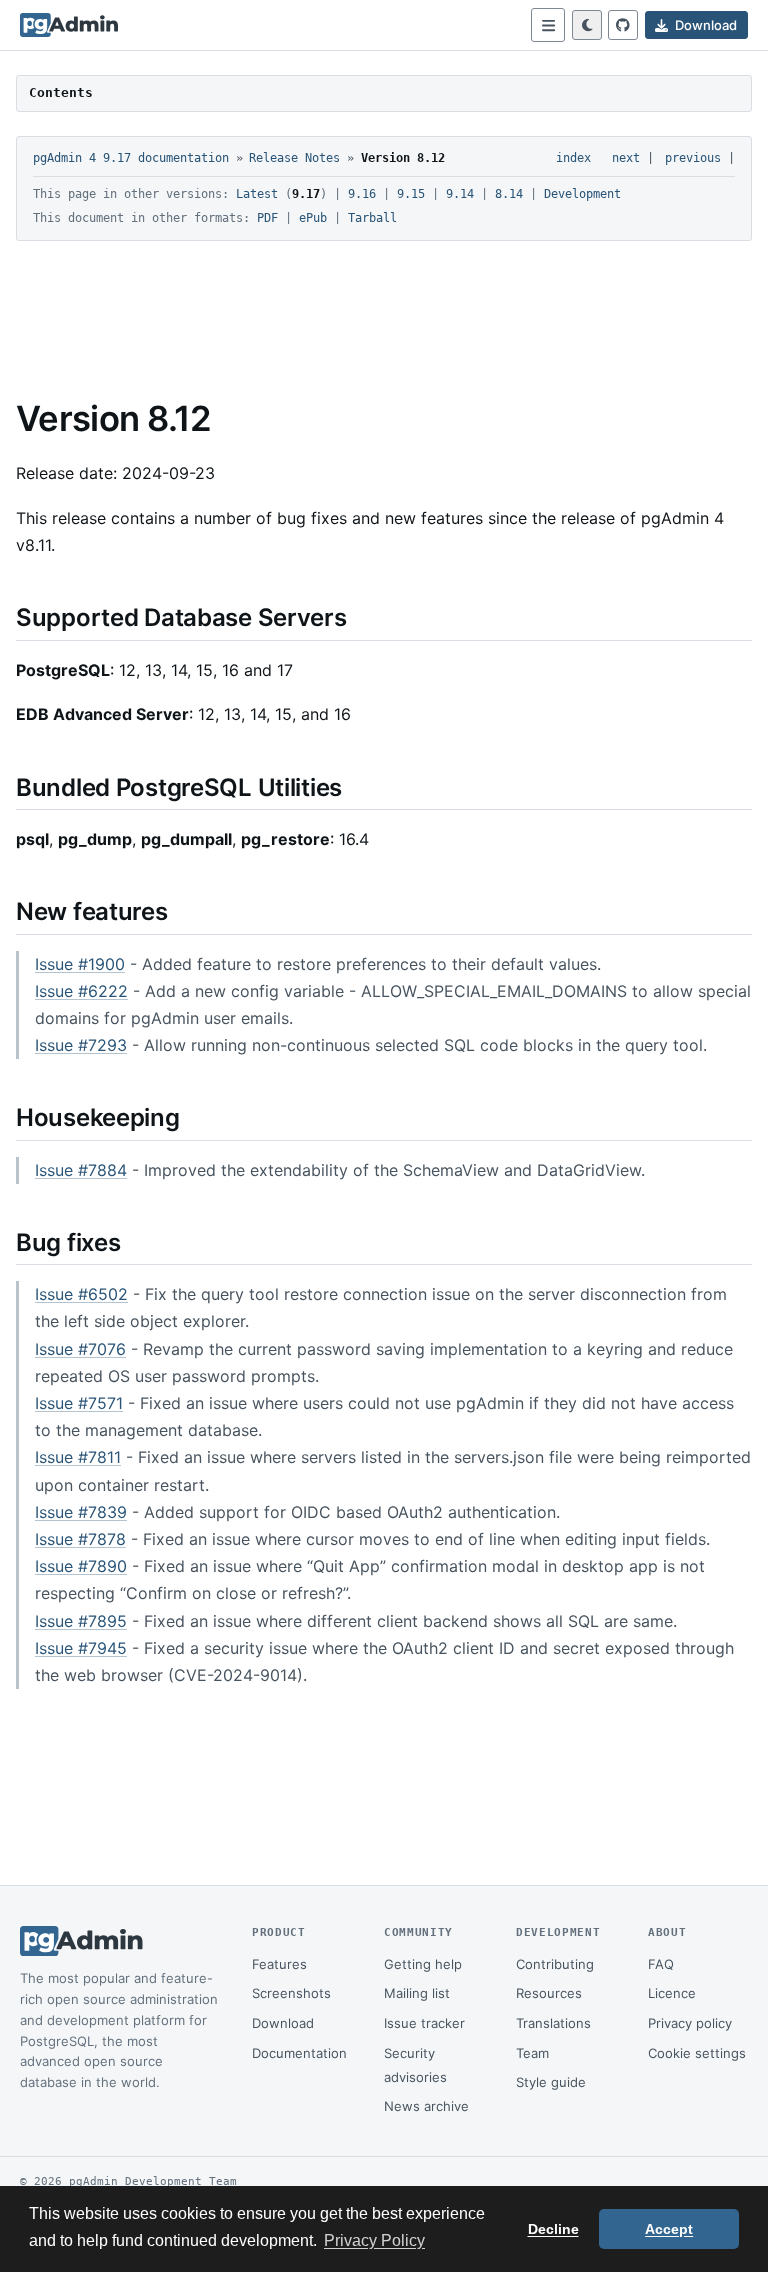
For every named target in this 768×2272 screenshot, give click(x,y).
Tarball (372, 218)
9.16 (362, 194)
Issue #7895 (81, 1621)
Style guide (551, 2082)
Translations (553, 2023)
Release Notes (294, 158)
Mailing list (417, 1993)
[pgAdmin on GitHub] (623, 25)
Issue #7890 (81, 1566)
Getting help (423, 1964)
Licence (672, 1993)
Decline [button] (553, 2229)
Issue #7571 (79, 1403)
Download (283, 2023)
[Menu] (548, 25)
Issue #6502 (81, 1294)
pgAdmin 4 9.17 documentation (131, 158)
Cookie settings (697, 2053)
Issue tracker (424, 2023)
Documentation (299, 2053)
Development (582, 194)
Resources (549, 1993)
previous (693, 158)
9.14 (460, 194)
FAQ (661, 1964)
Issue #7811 (78, 1457)
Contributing (555, 1964)
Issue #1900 (80, 964)
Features (279, 1964)
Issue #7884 (81, 1170)
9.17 (306, 194)
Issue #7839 (81, 1512)
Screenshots (291, 1993)
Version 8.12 (403, 158)
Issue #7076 (80, 1349)
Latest (257, 194)
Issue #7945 (81, 1648)
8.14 (509, 194)
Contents (61, 92)
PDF (267, 218)
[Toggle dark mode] (587, 25)
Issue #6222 (81, 991)
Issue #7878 (80, 1539)
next (626, 158)
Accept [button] (669, 2229)
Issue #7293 (81, 1045)
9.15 (411, 194)
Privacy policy (690, 2023)
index (573, 158)
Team (532, 2053)
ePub (313, 218)
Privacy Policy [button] (374, 2240)
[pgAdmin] (69, 25)
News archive (426, 2106)
